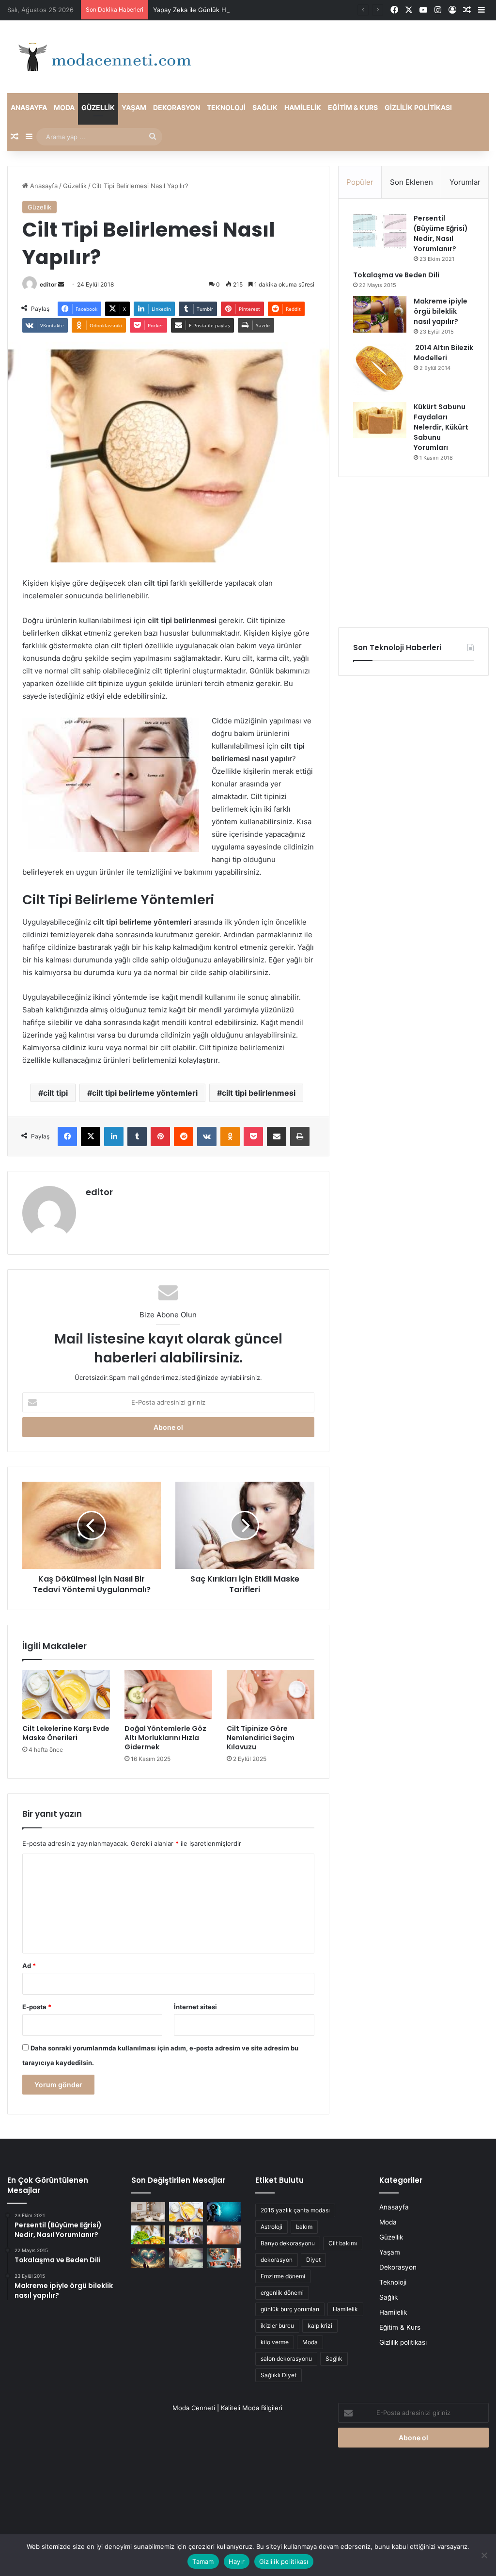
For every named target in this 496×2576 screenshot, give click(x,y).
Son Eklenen (411, 182)
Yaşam (134, 107)
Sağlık (265, 107)
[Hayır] (484, 2555)
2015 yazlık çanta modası (295, 2210)
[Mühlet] (102, 57)
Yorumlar (465, 182)
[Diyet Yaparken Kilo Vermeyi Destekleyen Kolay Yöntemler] (148, 2235)
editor (48, 284)
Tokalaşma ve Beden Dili (396, 275)
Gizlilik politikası (418, 107)
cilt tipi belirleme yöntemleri (145, 1093)
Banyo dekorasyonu (288, 2243)
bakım (304, 2227)
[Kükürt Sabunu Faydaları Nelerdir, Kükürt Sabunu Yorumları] (380, 420)
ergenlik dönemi (282, 2293)
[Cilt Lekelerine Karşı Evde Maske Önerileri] (66, 1695)
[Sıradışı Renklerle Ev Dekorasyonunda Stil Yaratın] (224, 2258)
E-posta (37, 2007)
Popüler (360, 182)
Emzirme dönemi (283, 2276)
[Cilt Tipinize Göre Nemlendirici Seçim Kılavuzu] (271, 1695)
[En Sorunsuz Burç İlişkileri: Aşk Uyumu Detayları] (148, 2258)
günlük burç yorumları (290, 2309)
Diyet (313, 2260)
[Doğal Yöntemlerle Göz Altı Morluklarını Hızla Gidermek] (168, 1695)
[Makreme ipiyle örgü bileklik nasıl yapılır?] (380, 314)
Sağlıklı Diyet (279, 2375)
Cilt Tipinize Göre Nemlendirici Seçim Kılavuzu (261, 1738)
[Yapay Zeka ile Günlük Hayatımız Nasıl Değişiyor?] (224, 2212)
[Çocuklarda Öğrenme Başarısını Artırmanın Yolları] (186, 2235)
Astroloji (271, 2227)
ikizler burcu (277, 2326)
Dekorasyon (177, 107)
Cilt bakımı (343, 2243)
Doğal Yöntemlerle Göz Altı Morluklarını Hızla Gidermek (165, 1738)
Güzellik (98, 107)
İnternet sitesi (195, 2007)
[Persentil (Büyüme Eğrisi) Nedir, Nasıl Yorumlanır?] (380, 232)
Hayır (237, 2561)
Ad (29, 1966)
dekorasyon (277, 2260)
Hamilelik (303, 107)
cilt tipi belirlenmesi (259, 1093)
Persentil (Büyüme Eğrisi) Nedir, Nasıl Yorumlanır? (441, 233)
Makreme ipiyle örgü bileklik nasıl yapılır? (441, 311)
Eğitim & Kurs (353, 107)
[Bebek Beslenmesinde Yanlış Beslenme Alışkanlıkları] (224, 2235)
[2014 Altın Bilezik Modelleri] (380, 369)
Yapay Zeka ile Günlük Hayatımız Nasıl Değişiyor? (227, 10)
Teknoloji (226, 107)
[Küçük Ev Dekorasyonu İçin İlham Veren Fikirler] (148, 2212)
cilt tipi (55, 1093)
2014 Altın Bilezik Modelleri (443, 353)
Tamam (203, 2561)
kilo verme (275, 2342)
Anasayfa (29, 107)
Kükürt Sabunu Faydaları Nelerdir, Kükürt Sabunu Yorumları (441, 427)
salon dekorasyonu (286, 2359)
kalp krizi (320, 2326)
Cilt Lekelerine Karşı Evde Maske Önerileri (66, 1733)
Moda (64, 107)
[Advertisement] (413, 552)
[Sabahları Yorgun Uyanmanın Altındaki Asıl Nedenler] (186, 2258)
